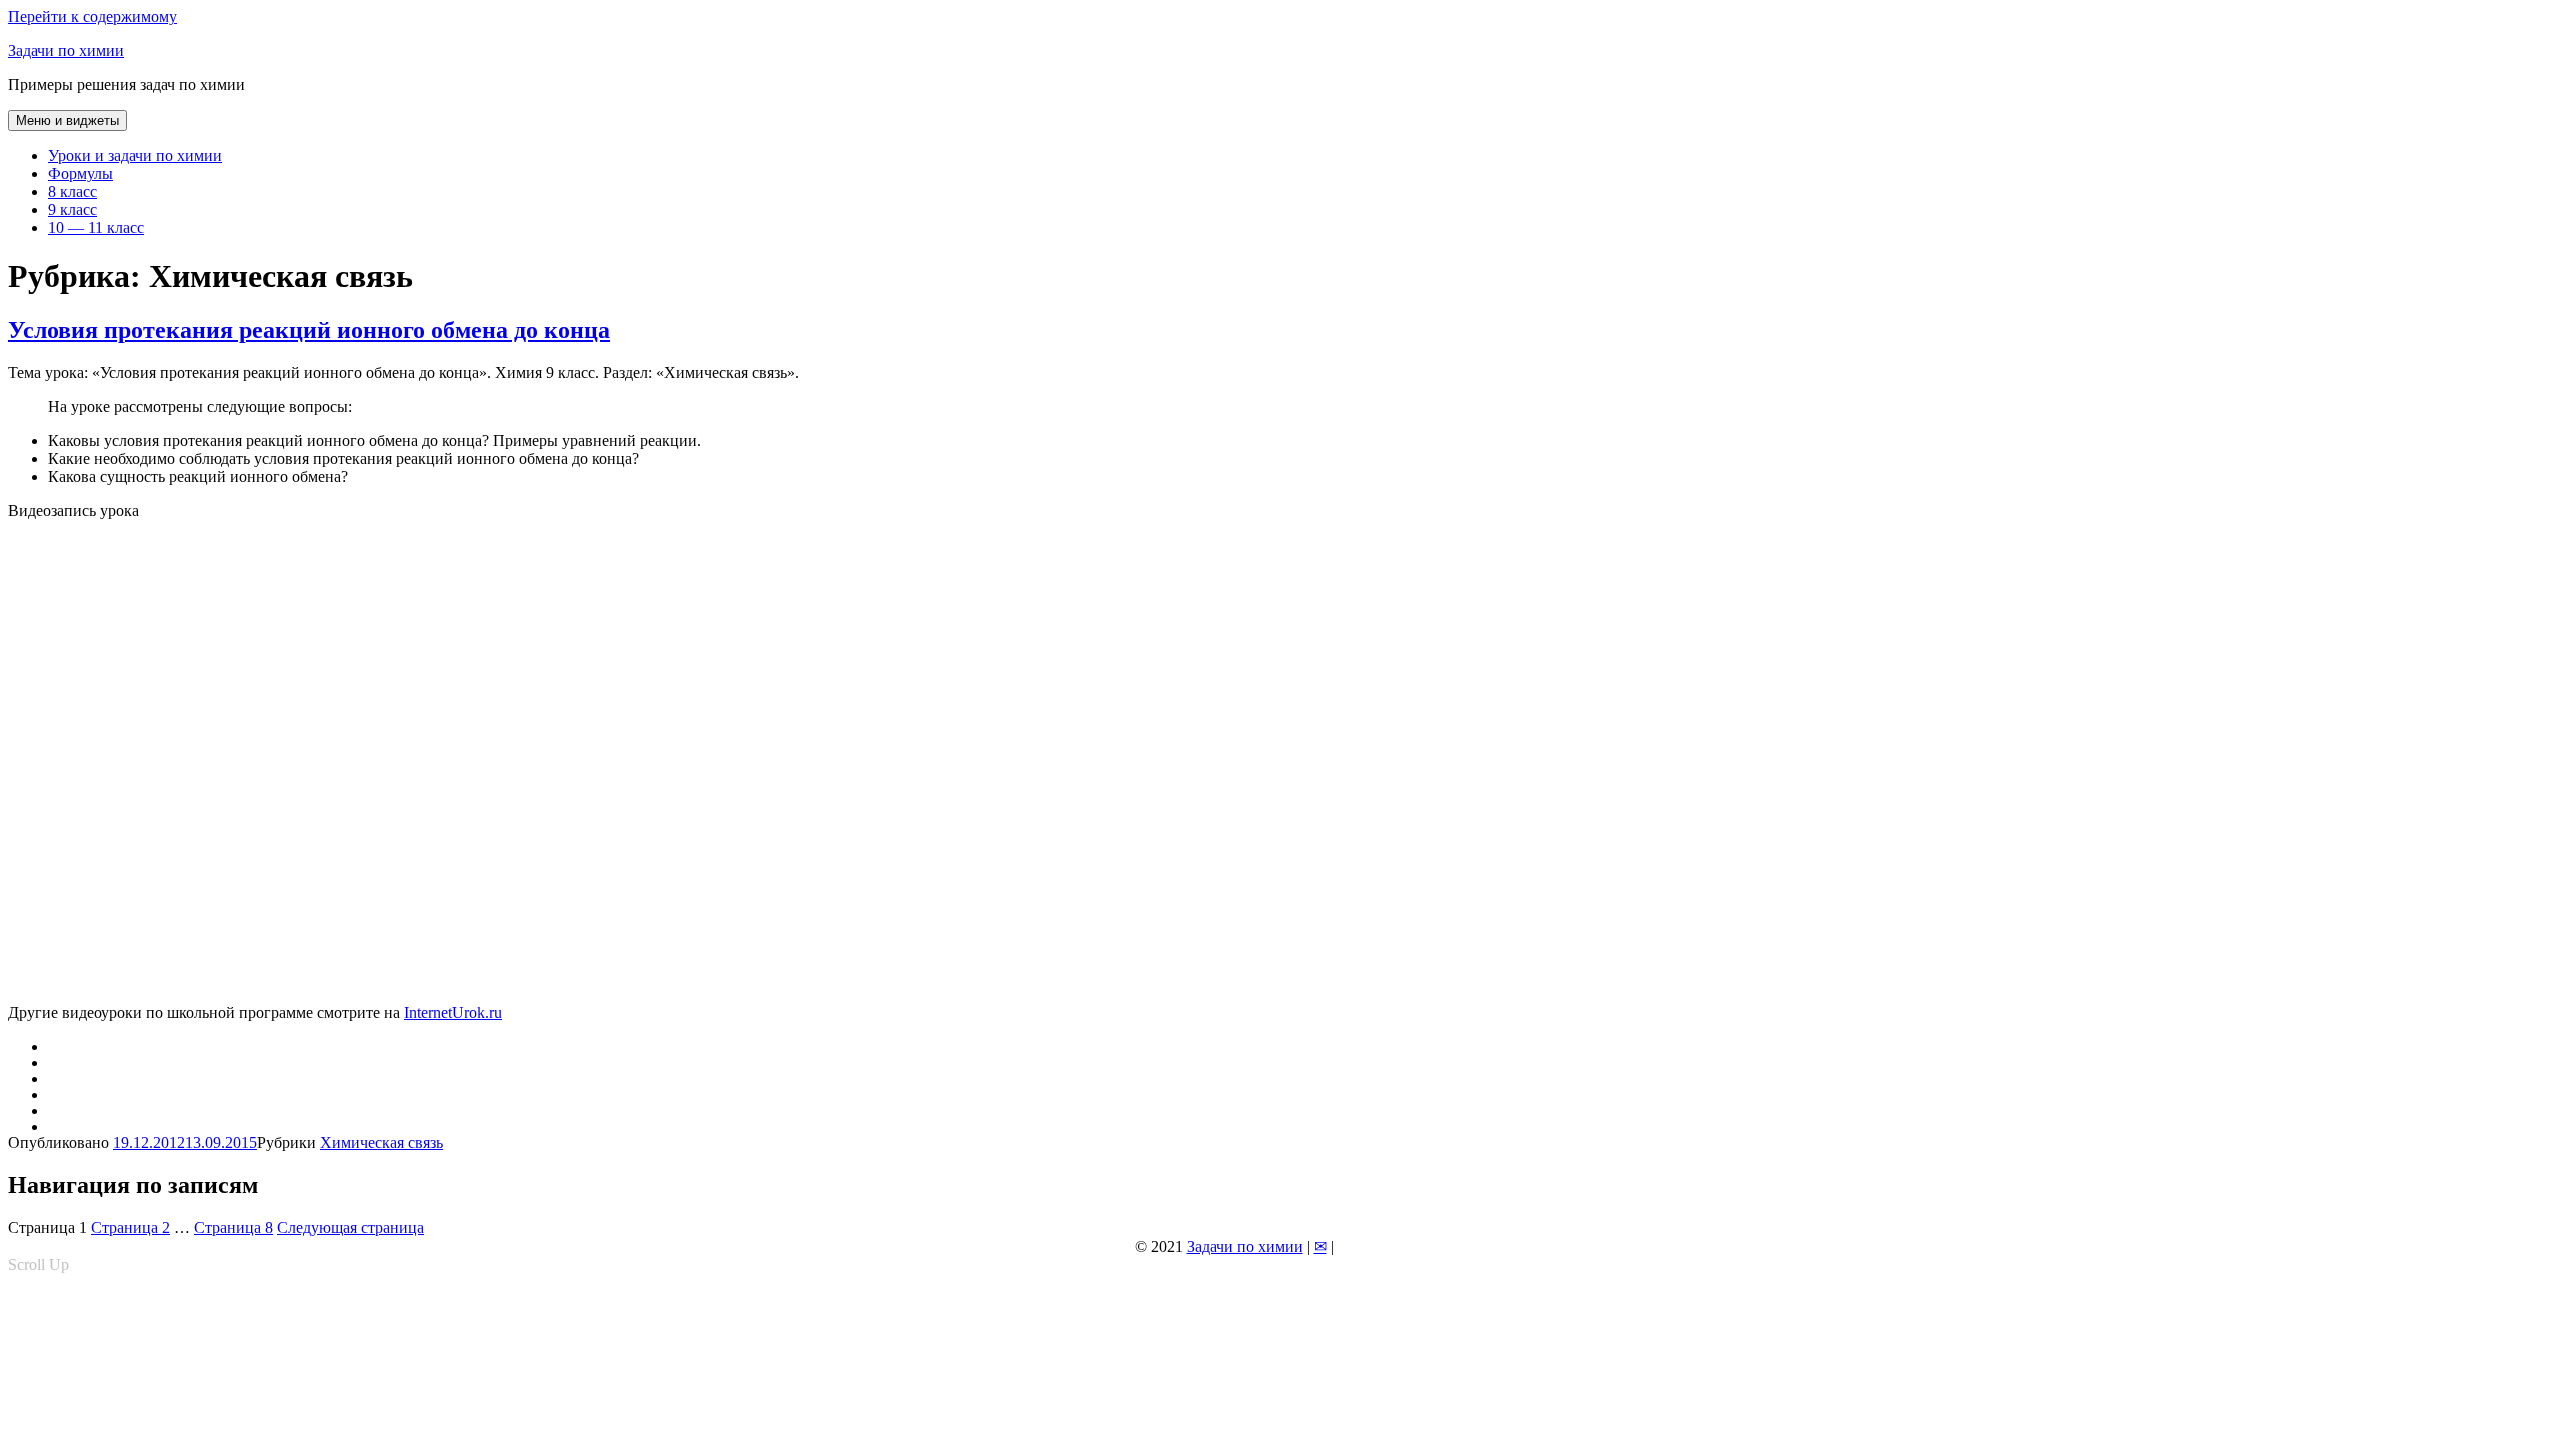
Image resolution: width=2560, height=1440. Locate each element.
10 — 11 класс (96, 227)
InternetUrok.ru (453, 1012)
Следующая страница (350, 1227)
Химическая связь (381, 1142)
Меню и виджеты (67, 120)
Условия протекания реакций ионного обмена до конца (309, 330)
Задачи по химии (66, 50)
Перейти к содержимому (92, 16)
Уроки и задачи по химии (135, 155)
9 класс (72, 209)
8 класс (72, 191)
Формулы (80, 173)
